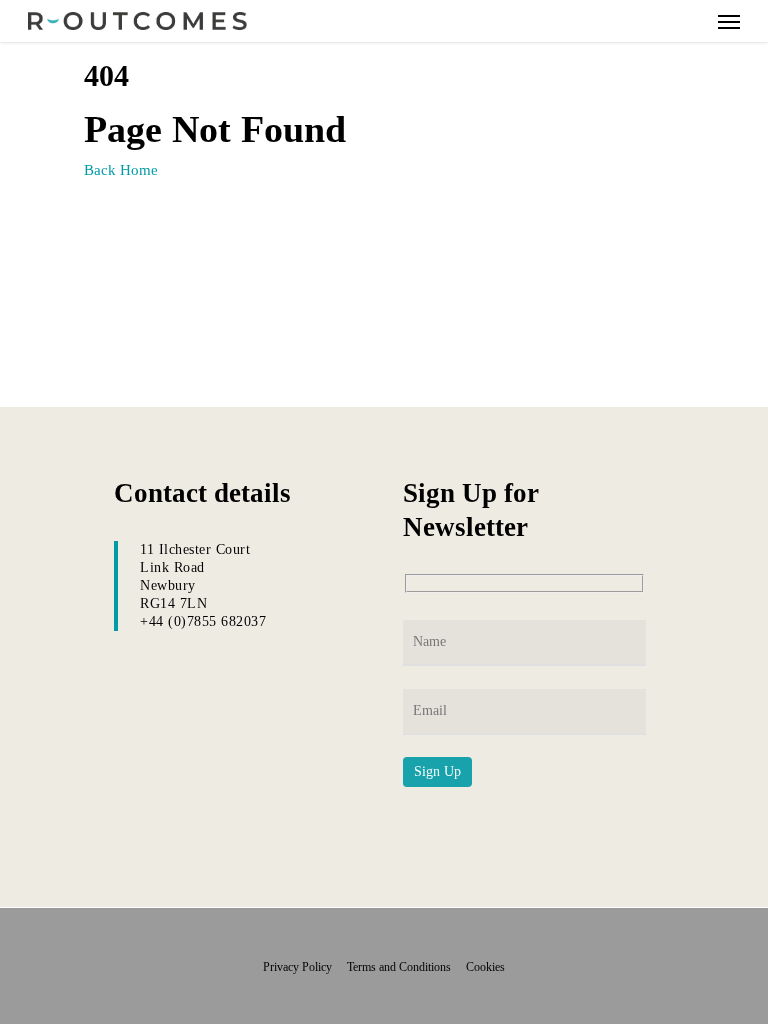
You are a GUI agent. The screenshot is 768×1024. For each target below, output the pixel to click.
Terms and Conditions (405, 967)
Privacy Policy (303, 967)
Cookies (485, 967)
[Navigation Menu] (729, 21)
